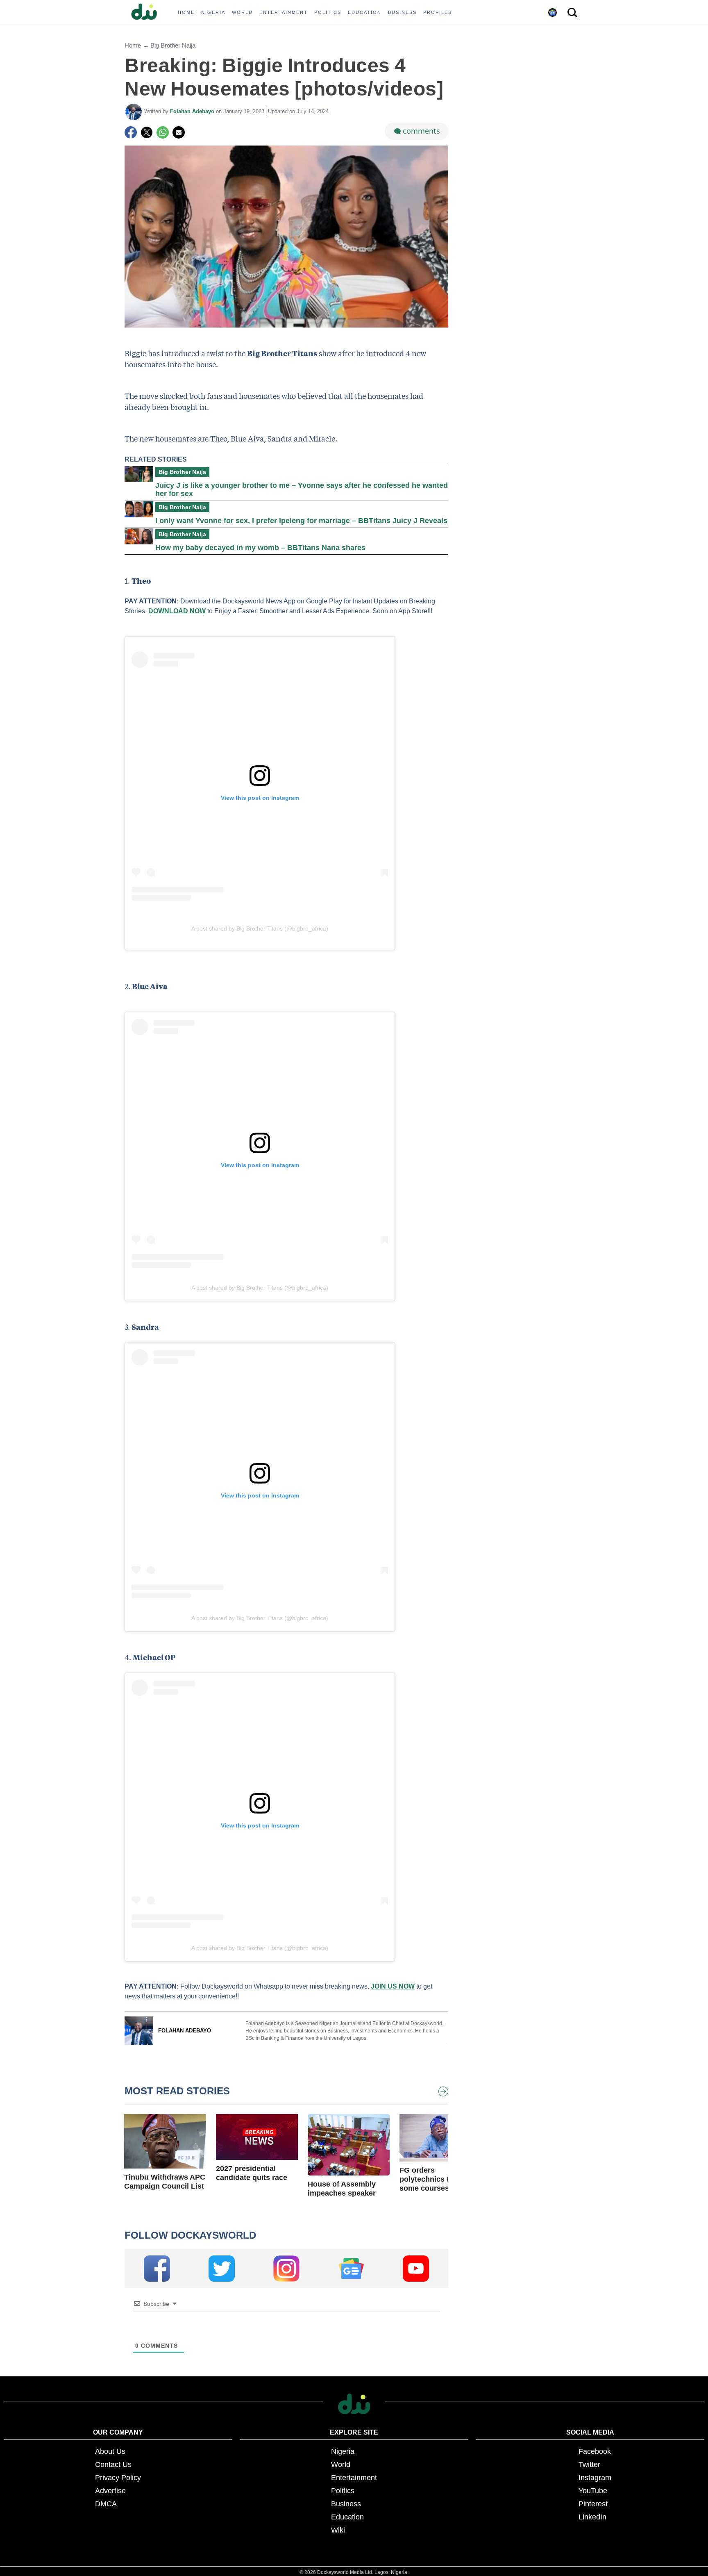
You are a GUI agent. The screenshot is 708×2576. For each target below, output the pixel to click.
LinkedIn (592, 2517)
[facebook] (157, 2269)
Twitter (589, 2464)
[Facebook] (131, 132)
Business (346, 2504)
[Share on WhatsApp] (163, 132)
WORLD (242, 12)
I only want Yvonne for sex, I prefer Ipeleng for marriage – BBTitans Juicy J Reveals (301, 521)
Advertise (110, 2491)
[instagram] (286, 2269)
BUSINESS (402, 12)
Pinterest (593, 2504)
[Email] (179, 132)
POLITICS (328, 12)
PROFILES (438, 12)
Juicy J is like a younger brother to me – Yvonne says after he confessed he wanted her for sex (302, 489)
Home (133, 45)
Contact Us (113, 2464)
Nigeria (343, 2451)
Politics (343, 2491)
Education (347, 2517)
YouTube (593, 2491)
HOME (186, 12)
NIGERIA (213, 12)
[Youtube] (416, 2269)
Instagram (595, 2478)
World (341, 2464)
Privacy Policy (118, 2478)
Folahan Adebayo (193, 111)
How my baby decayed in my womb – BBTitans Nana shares (260, 548)
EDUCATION (365, 12)
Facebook (595, 2451)
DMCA (106, 2504)
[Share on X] (147, 132)
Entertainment (354, 2478)
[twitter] (222, 2269)
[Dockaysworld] (147, 12)
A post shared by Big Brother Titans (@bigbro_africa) (260, 928)
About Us (110, 2451)
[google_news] (351, 2269)
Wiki (338, 2530)
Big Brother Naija (173, 45)
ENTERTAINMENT (284, 12)
